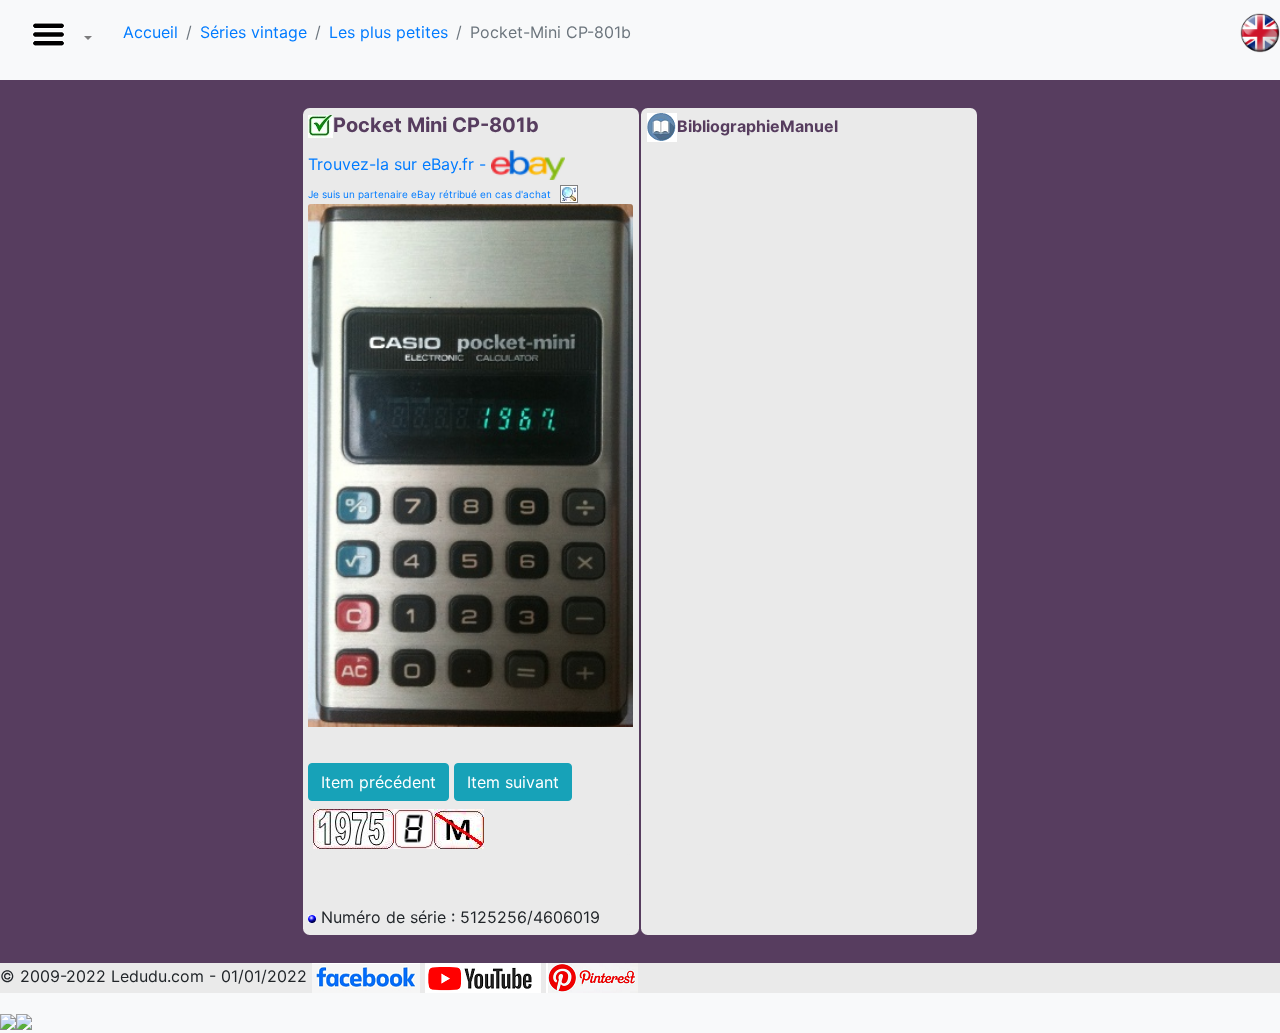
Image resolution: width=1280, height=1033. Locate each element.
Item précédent (378, 782)
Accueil (150, 32)
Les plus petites (388, 32)
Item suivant (513, 782)
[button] (58, 40)
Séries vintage (253, 32)
